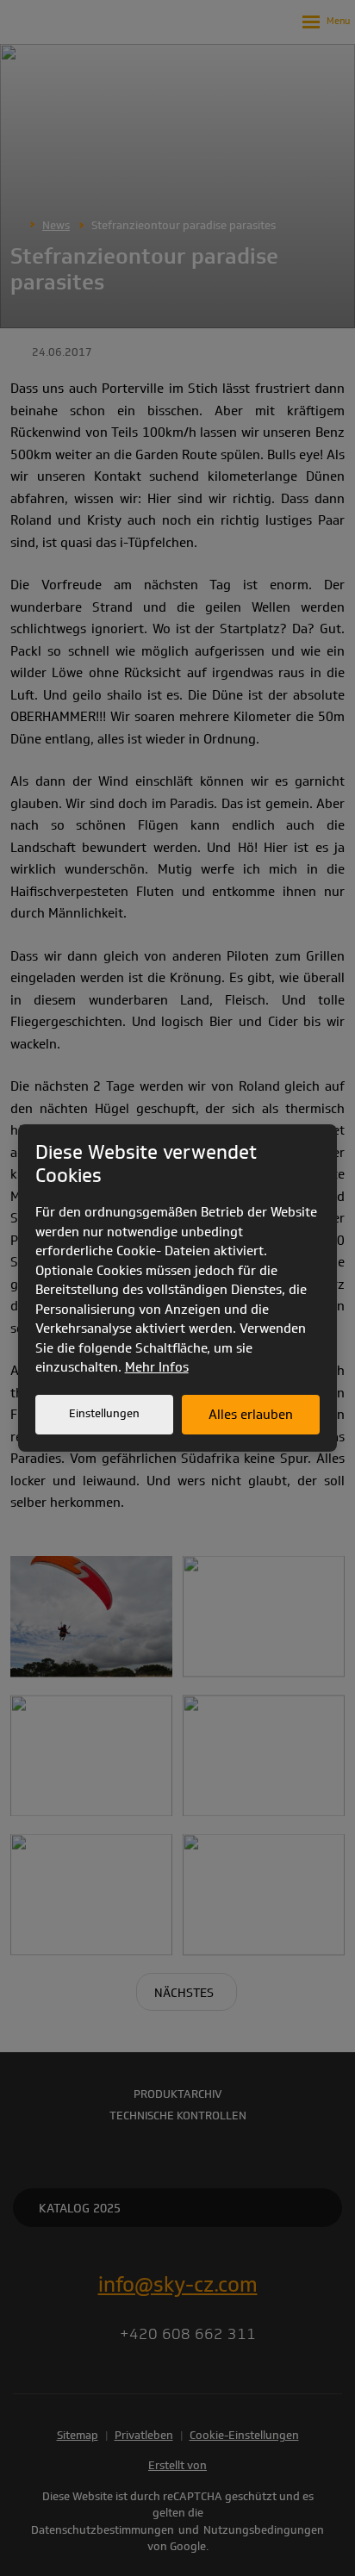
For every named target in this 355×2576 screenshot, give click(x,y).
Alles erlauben (251, 1415)
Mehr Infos (157, 1367)
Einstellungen (104, 1413)
